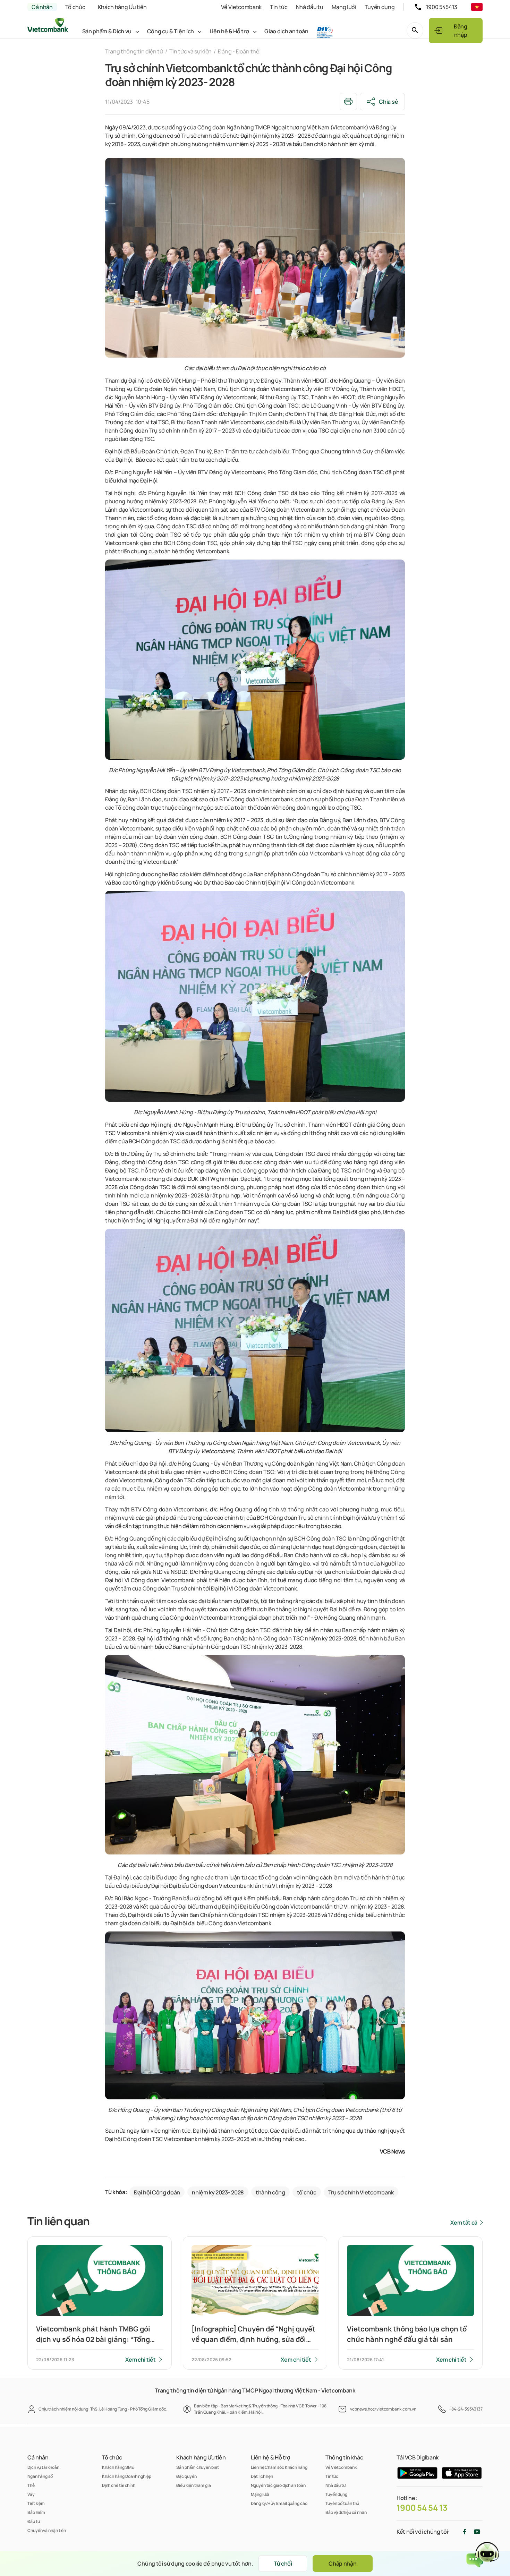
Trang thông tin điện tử (134, 51)
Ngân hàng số (40, 2476)
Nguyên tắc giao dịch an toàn (278, 2485)
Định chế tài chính (119, 2485)
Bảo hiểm (36, 2512)
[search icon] (415, 31)
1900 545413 (442, 7)
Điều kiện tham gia (193, 2485)
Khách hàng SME (118, 2467)
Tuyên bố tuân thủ (342, 2503)
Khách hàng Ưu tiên (122, 7)
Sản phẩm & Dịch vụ (107, 31)
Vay (31, 2494)
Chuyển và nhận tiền (47, 2530)
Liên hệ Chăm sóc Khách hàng (279, 2467)
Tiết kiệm (36, 2503)
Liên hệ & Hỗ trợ (229, 31)
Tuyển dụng (380, 7)
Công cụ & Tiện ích (171, 31)
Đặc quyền (186, 2476)
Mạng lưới (344, 7)
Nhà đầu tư (310, 7)
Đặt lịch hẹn (262, 2476)
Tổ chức (75, 7)
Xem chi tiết (140, 2360)
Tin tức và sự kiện (190, 51)
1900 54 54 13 (422, 2508)
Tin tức (279, 7)
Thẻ (31, 2485)
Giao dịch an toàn (286, 31)
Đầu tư (33, 2521)
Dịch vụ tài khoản (43, 2467)
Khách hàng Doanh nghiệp (127, 2476)
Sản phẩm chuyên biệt (197, 2467)
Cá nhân (42, 7)
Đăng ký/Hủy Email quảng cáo (279, 2503)
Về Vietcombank (241, 7)
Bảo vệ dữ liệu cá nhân (346, 2512)
